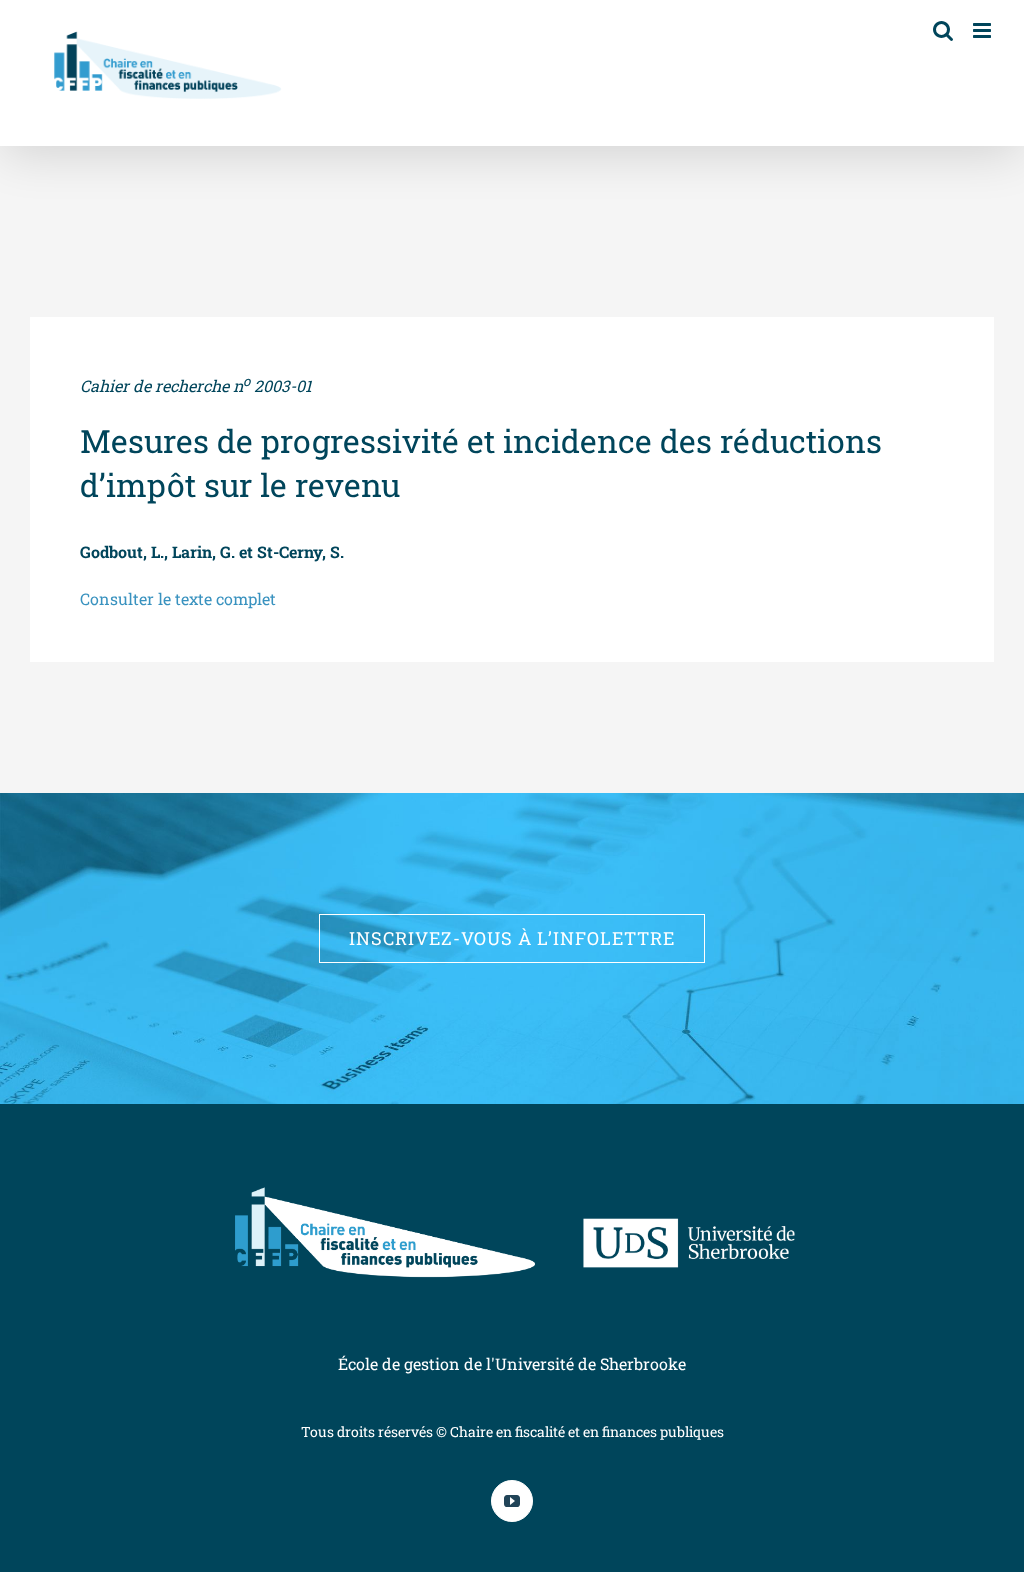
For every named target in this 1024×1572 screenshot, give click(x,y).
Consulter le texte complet (178, 598)
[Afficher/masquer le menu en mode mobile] (983, 30)
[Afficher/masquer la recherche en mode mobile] (943, 30)
